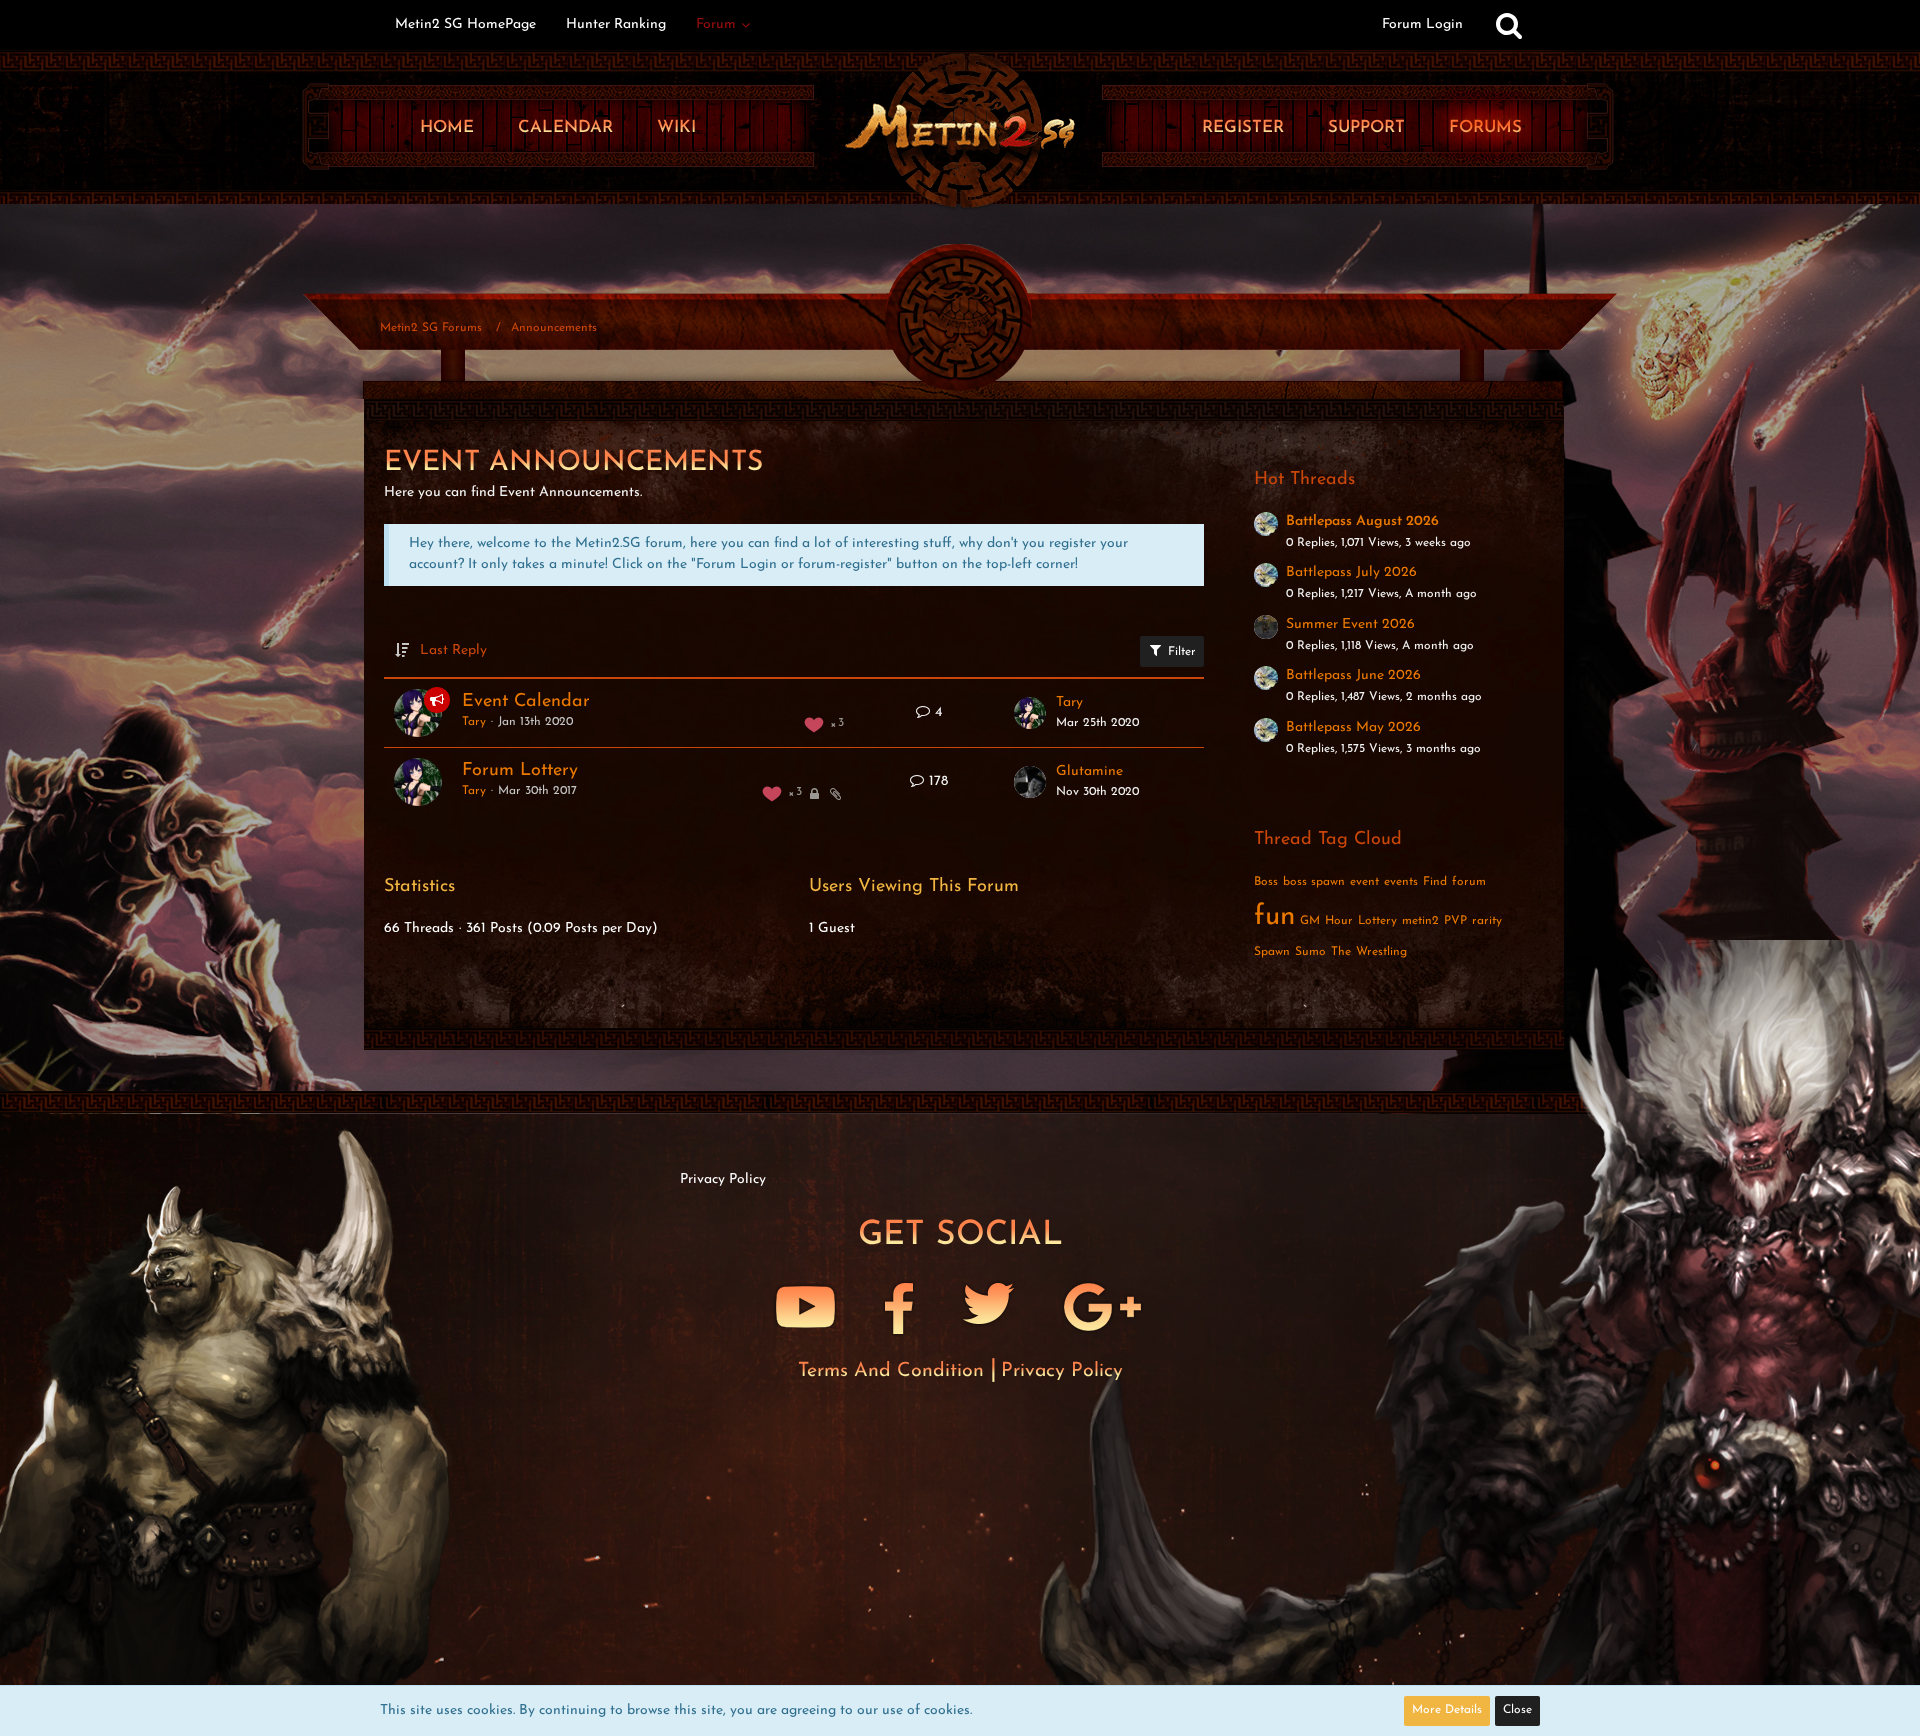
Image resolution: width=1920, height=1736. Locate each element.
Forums (1485, 127)
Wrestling (1381, 952)
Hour (1339, 921)
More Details (1447, 1710)
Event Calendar (526, 702)
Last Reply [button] (453, 650)
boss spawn (1314, 882)
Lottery (1377, 921)
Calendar (565, 127)
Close (1517, 1710)
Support (1366, 127)
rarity (1487, 921)
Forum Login (1422, 24)
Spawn (1272, 952)
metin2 (1420, 921)
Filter (1180, 652)
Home (447, 127)
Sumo (1310, 952)
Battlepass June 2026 (1353, 675)
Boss (1266, 882)
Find (1435, 882)
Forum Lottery (520, 771)
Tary (474, 722)
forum (1469, 882)
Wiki (676, 127)
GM (1310, 921)
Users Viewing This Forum (914, 887)
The (1341, 952)
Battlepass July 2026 (1351, 572)
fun (1274, 917)
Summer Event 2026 (1350, 624)
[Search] (1509, 25)
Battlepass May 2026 (1353, 727)
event (1364, 882)
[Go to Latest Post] (1030, 713)
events (1401, 882)
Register (1243, 127)
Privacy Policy (1062, 1371)
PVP (1455, 921)
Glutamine (1089, 771)
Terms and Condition (894, 1371)
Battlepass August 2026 (1362, 521)
